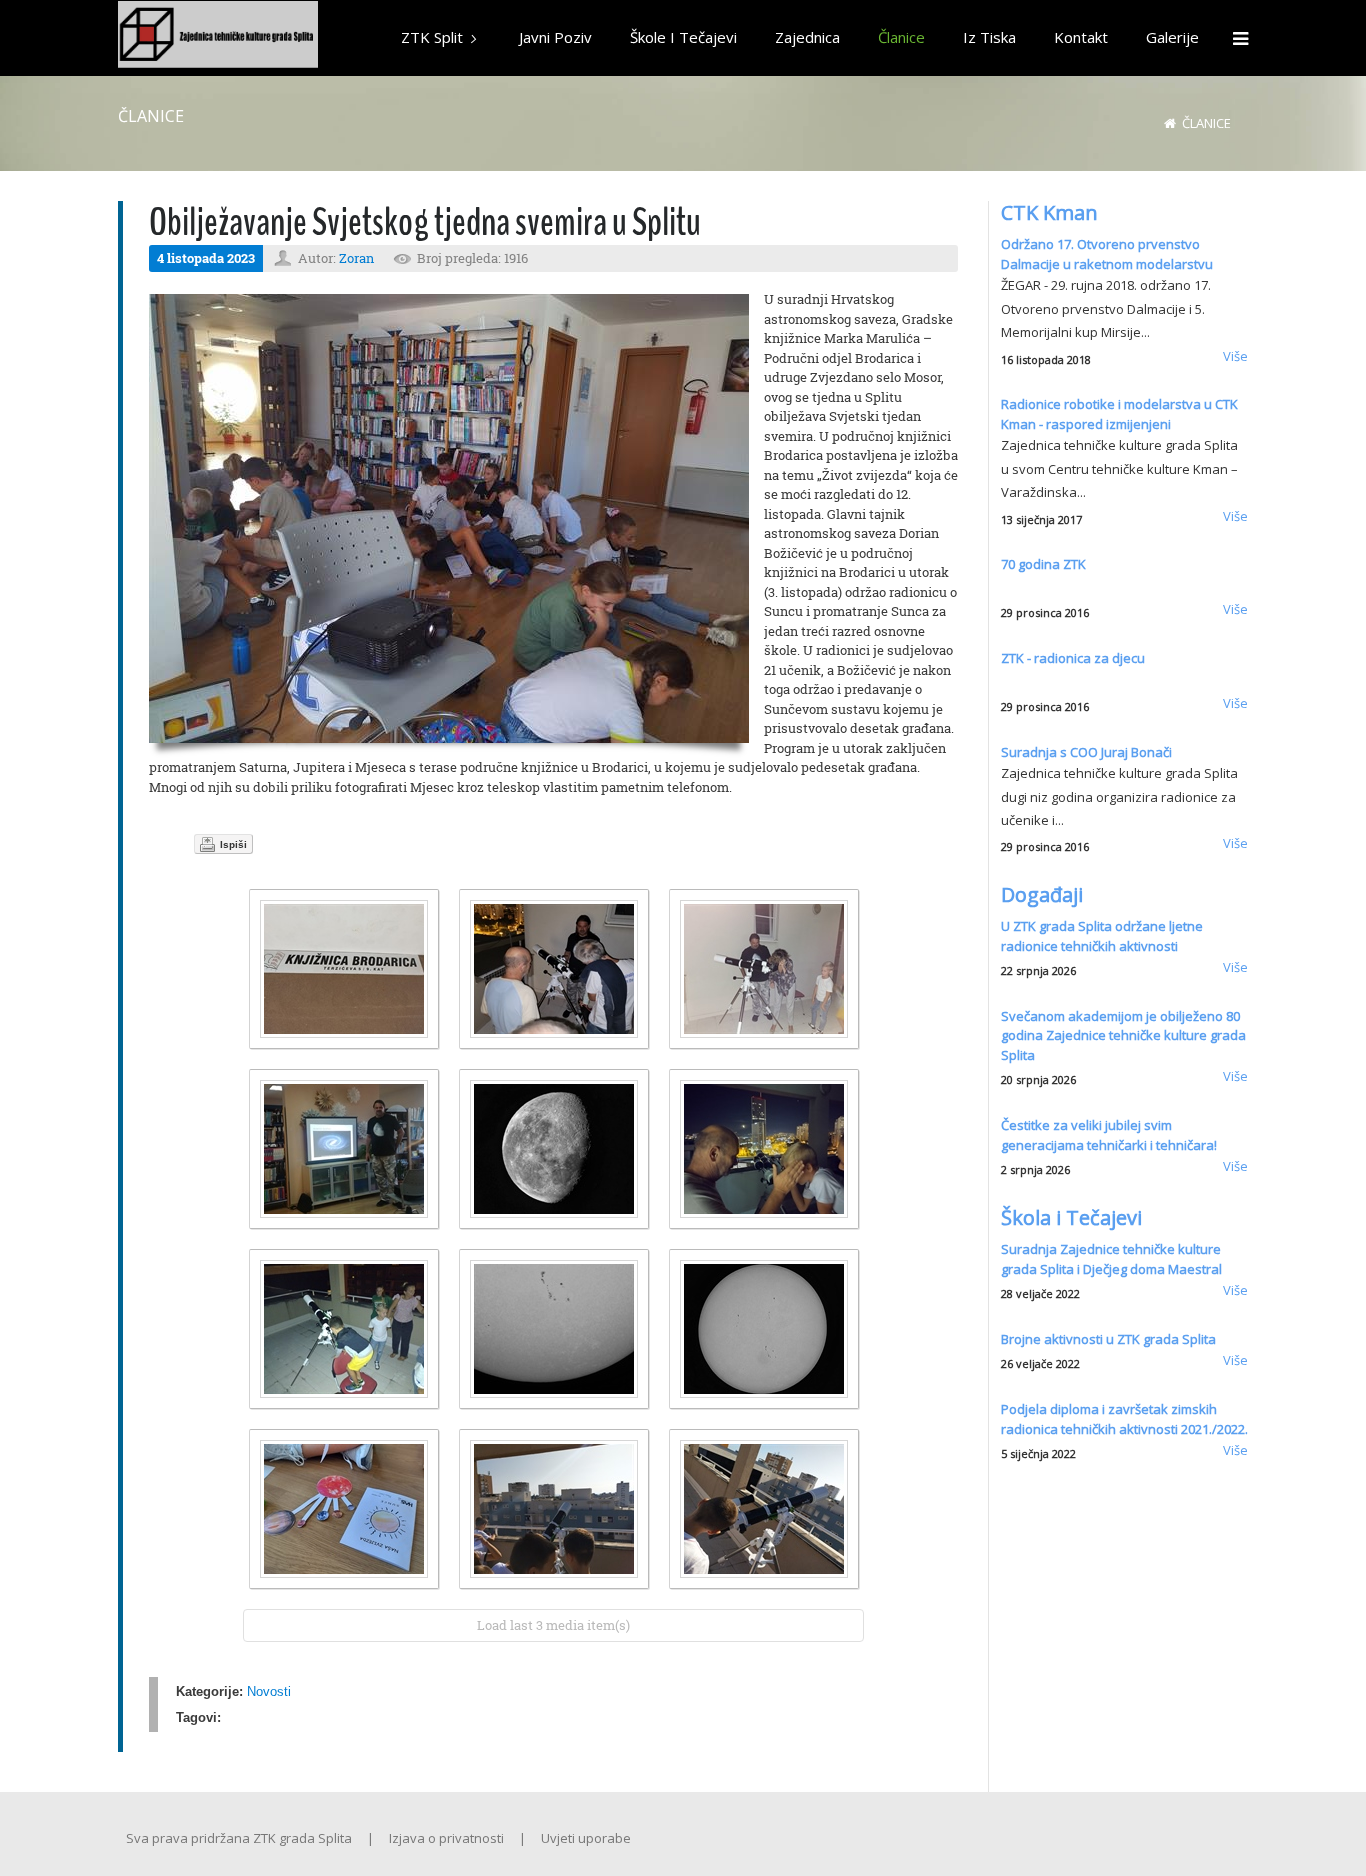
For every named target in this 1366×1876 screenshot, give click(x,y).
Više (1235, 356)
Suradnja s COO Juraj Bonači (1086, 752)
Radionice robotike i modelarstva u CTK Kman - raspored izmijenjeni (1119, 414)
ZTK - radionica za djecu (1073, 658)
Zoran (356, 258)
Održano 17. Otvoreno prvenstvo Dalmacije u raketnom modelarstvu (1107, 254)
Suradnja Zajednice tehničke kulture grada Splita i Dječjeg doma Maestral (1111, 1259)
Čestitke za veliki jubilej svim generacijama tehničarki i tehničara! (1109, 1135)
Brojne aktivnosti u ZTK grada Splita (1108, 1339)
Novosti (269, 1691)
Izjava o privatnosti (446, 1838)
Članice (1206, 123)
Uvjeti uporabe (586, 1838)
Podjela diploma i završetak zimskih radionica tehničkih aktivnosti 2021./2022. (1124, 1419)
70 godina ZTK (1043, 564)
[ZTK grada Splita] (218, 37)
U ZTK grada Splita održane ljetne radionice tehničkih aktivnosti (1102, 936)
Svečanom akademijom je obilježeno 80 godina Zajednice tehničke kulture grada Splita (1123, 1035)
